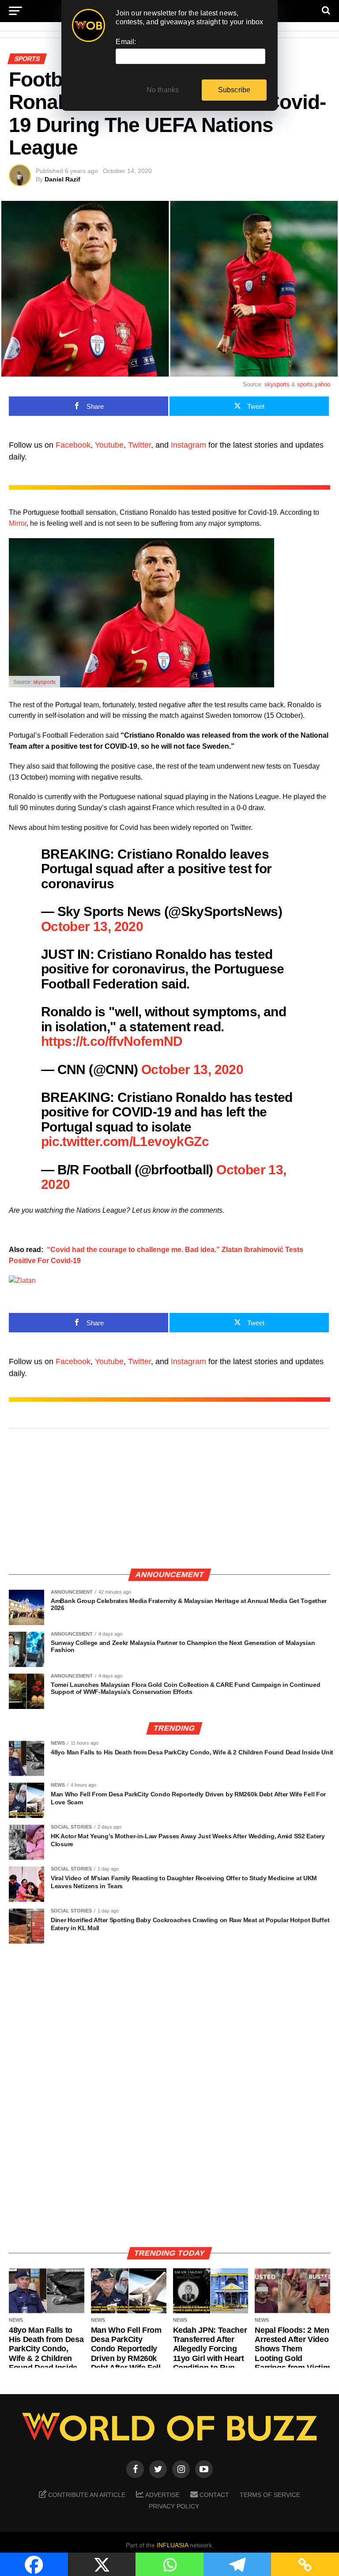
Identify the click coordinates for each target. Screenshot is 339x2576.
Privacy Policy (174, 2506)
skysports (277, 384)
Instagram (188, 445)
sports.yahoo (314, 384)
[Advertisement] (169, 1499)
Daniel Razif (62, 179)
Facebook (73, 445)
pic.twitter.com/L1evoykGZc (125, 1141)
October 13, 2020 (92, 926)
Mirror (18, 523)
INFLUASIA (172, 2545)
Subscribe (234, 90)
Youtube (109, 445)
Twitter (139, 445)
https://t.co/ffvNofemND (112, 1041)
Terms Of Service (270, 2495)
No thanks (163, 90)
